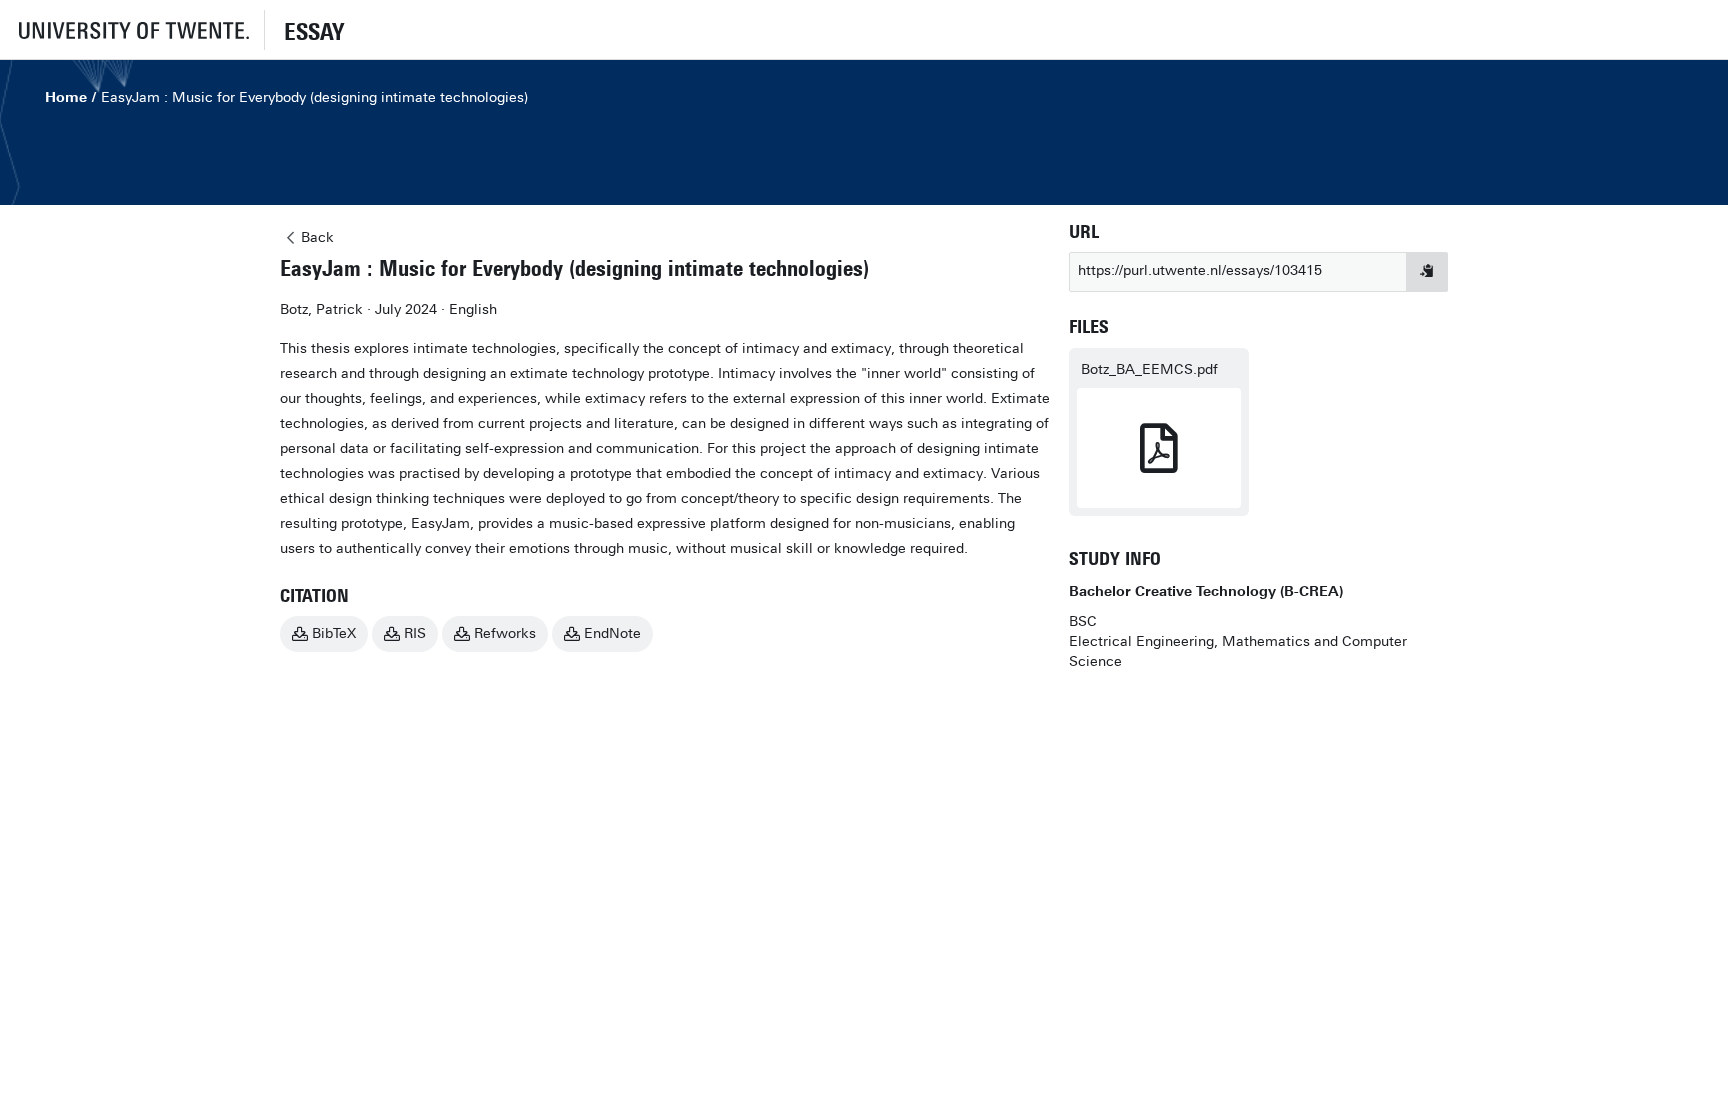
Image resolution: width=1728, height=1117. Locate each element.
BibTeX (334, 633)
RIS (415, 633)
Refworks (505, 633)
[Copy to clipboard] (1427, 272)
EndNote (612, 633)
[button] (132, 29)
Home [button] (66, 97)
